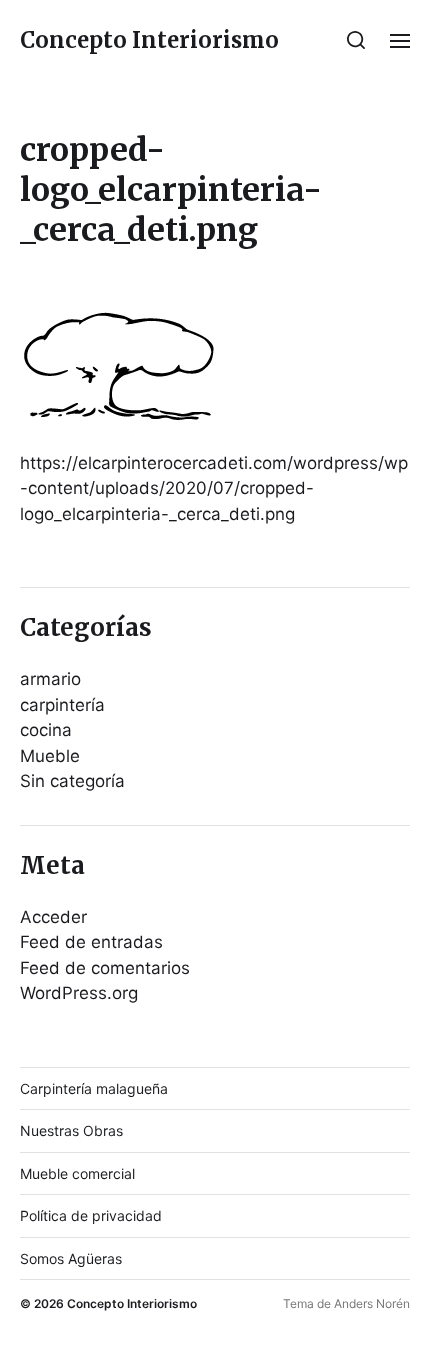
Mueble (50, 756)
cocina (46, 730)
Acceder (53, 917)
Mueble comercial (77, 1173)
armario (50, 679)
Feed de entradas (91, 942)
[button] (356, 40)
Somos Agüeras (71, 1258)
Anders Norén (372, 1303)
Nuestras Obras (71, 1130)
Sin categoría (72, 781)
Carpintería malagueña (94, 1088)
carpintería (62, 705)
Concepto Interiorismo (149, 40)
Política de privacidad (91, 1215)
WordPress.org (79, 993)
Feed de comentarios (105, 968)
